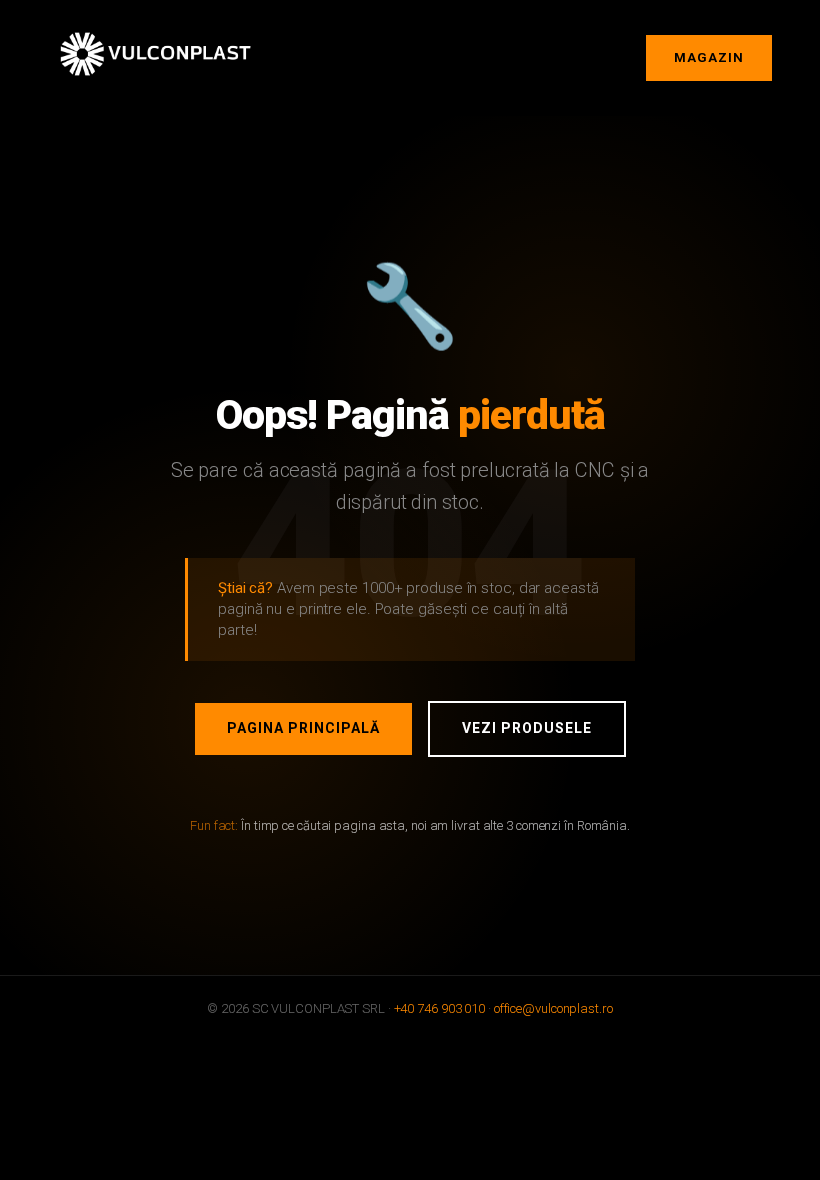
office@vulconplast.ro (553, 1008)
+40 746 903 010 (440, 1008)
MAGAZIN (709, 57)
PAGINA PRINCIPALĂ (303, 728)
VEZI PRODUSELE (527, 728)
